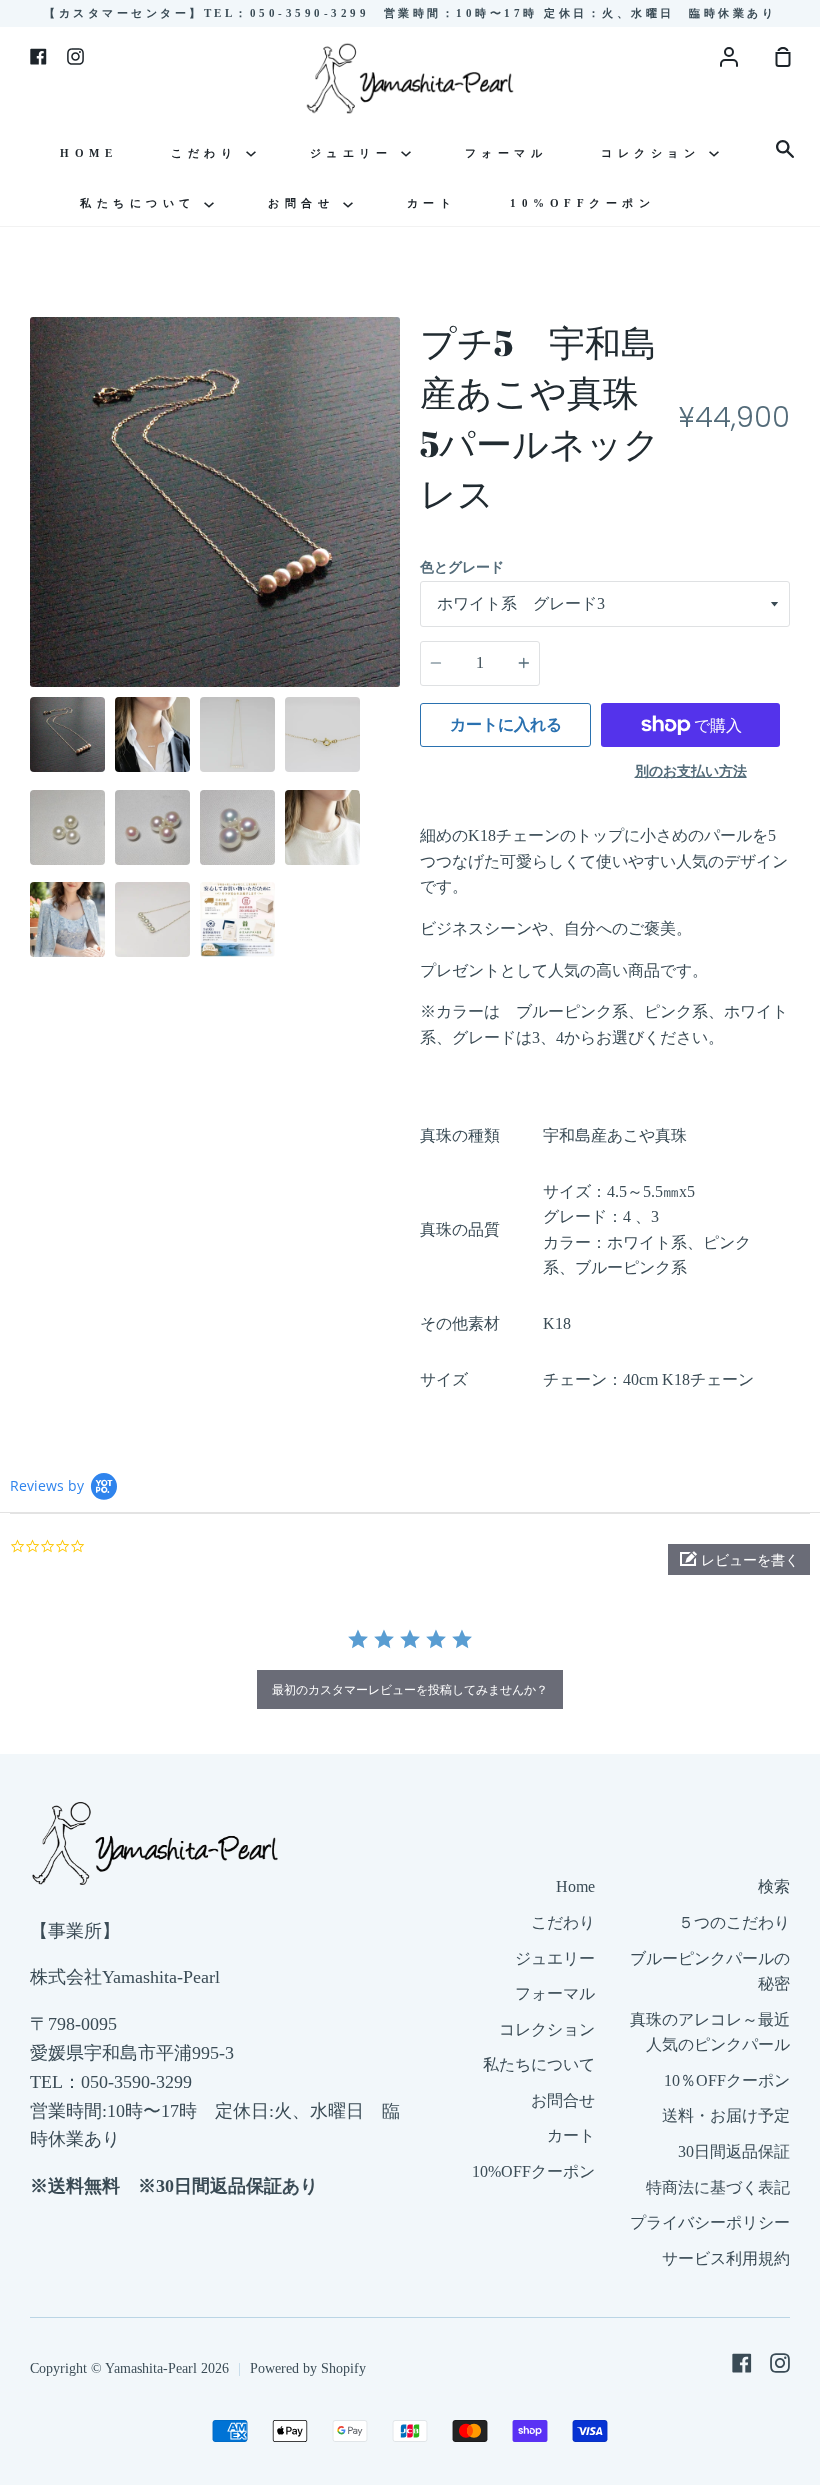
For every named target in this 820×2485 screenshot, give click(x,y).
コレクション (655, 153)
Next (394, 563)
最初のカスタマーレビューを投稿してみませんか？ (410, 1689)
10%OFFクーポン (582, 203)
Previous (36, 563)
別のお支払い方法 (691, 771)
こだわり (208, 153)
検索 (774, 1886)
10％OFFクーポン (727, 2080)
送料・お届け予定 (726, 2115)
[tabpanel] (215, 502)
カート (432, 203)
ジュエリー (355, 153)
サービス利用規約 (726, 2258)
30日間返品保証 (734, 2151)
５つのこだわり (734, 1922)
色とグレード (462, 567)
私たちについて (142, 203)
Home (88, 153)
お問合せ (305, 203)
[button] (739, 1559)
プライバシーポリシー (710, 2222)
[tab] (67, 734)
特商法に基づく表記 (718, 2187)
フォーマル (506, 153)
